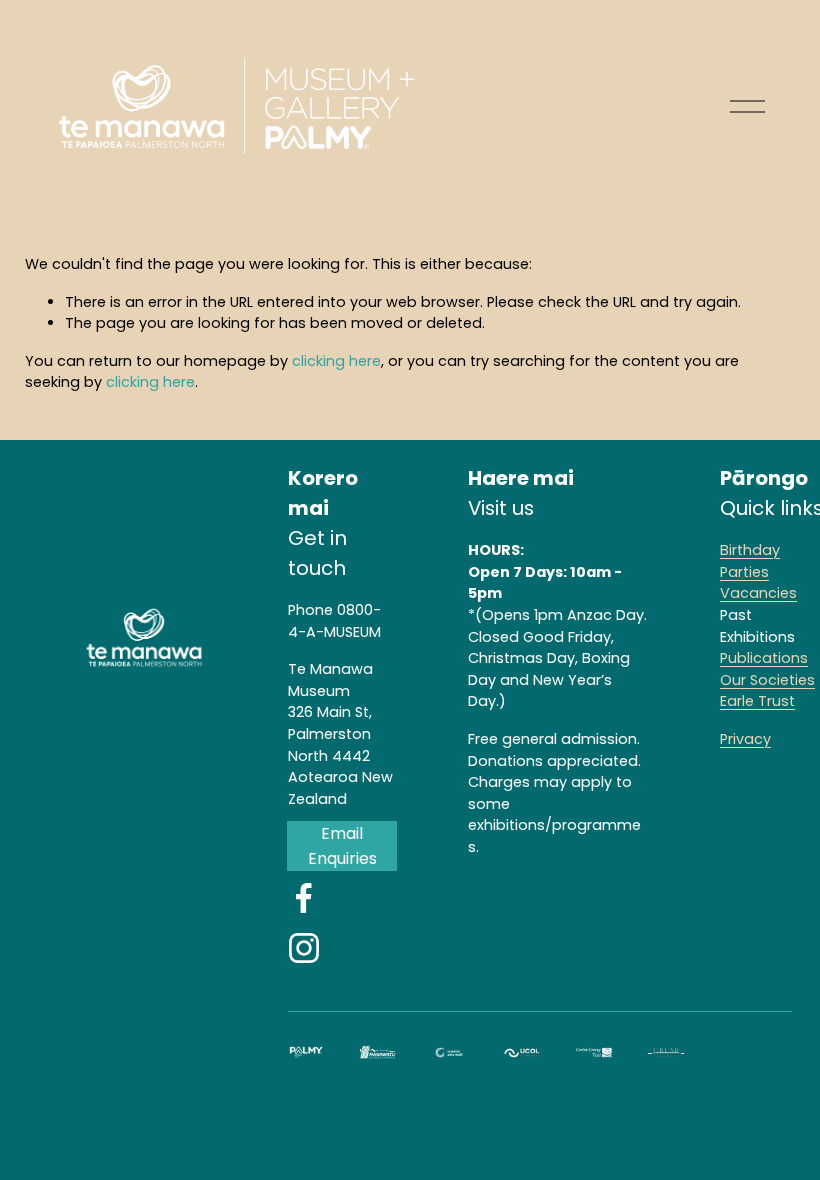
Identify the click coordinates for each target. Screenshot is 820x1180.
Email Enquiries (342, 846)
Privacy (745, 739)
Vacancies (758, 593)
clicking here (336, 361)
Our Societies (767, 680)
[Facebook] (304, 898)
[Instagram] (304, 948)
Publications (764, 658)
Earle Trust (757, 701)
